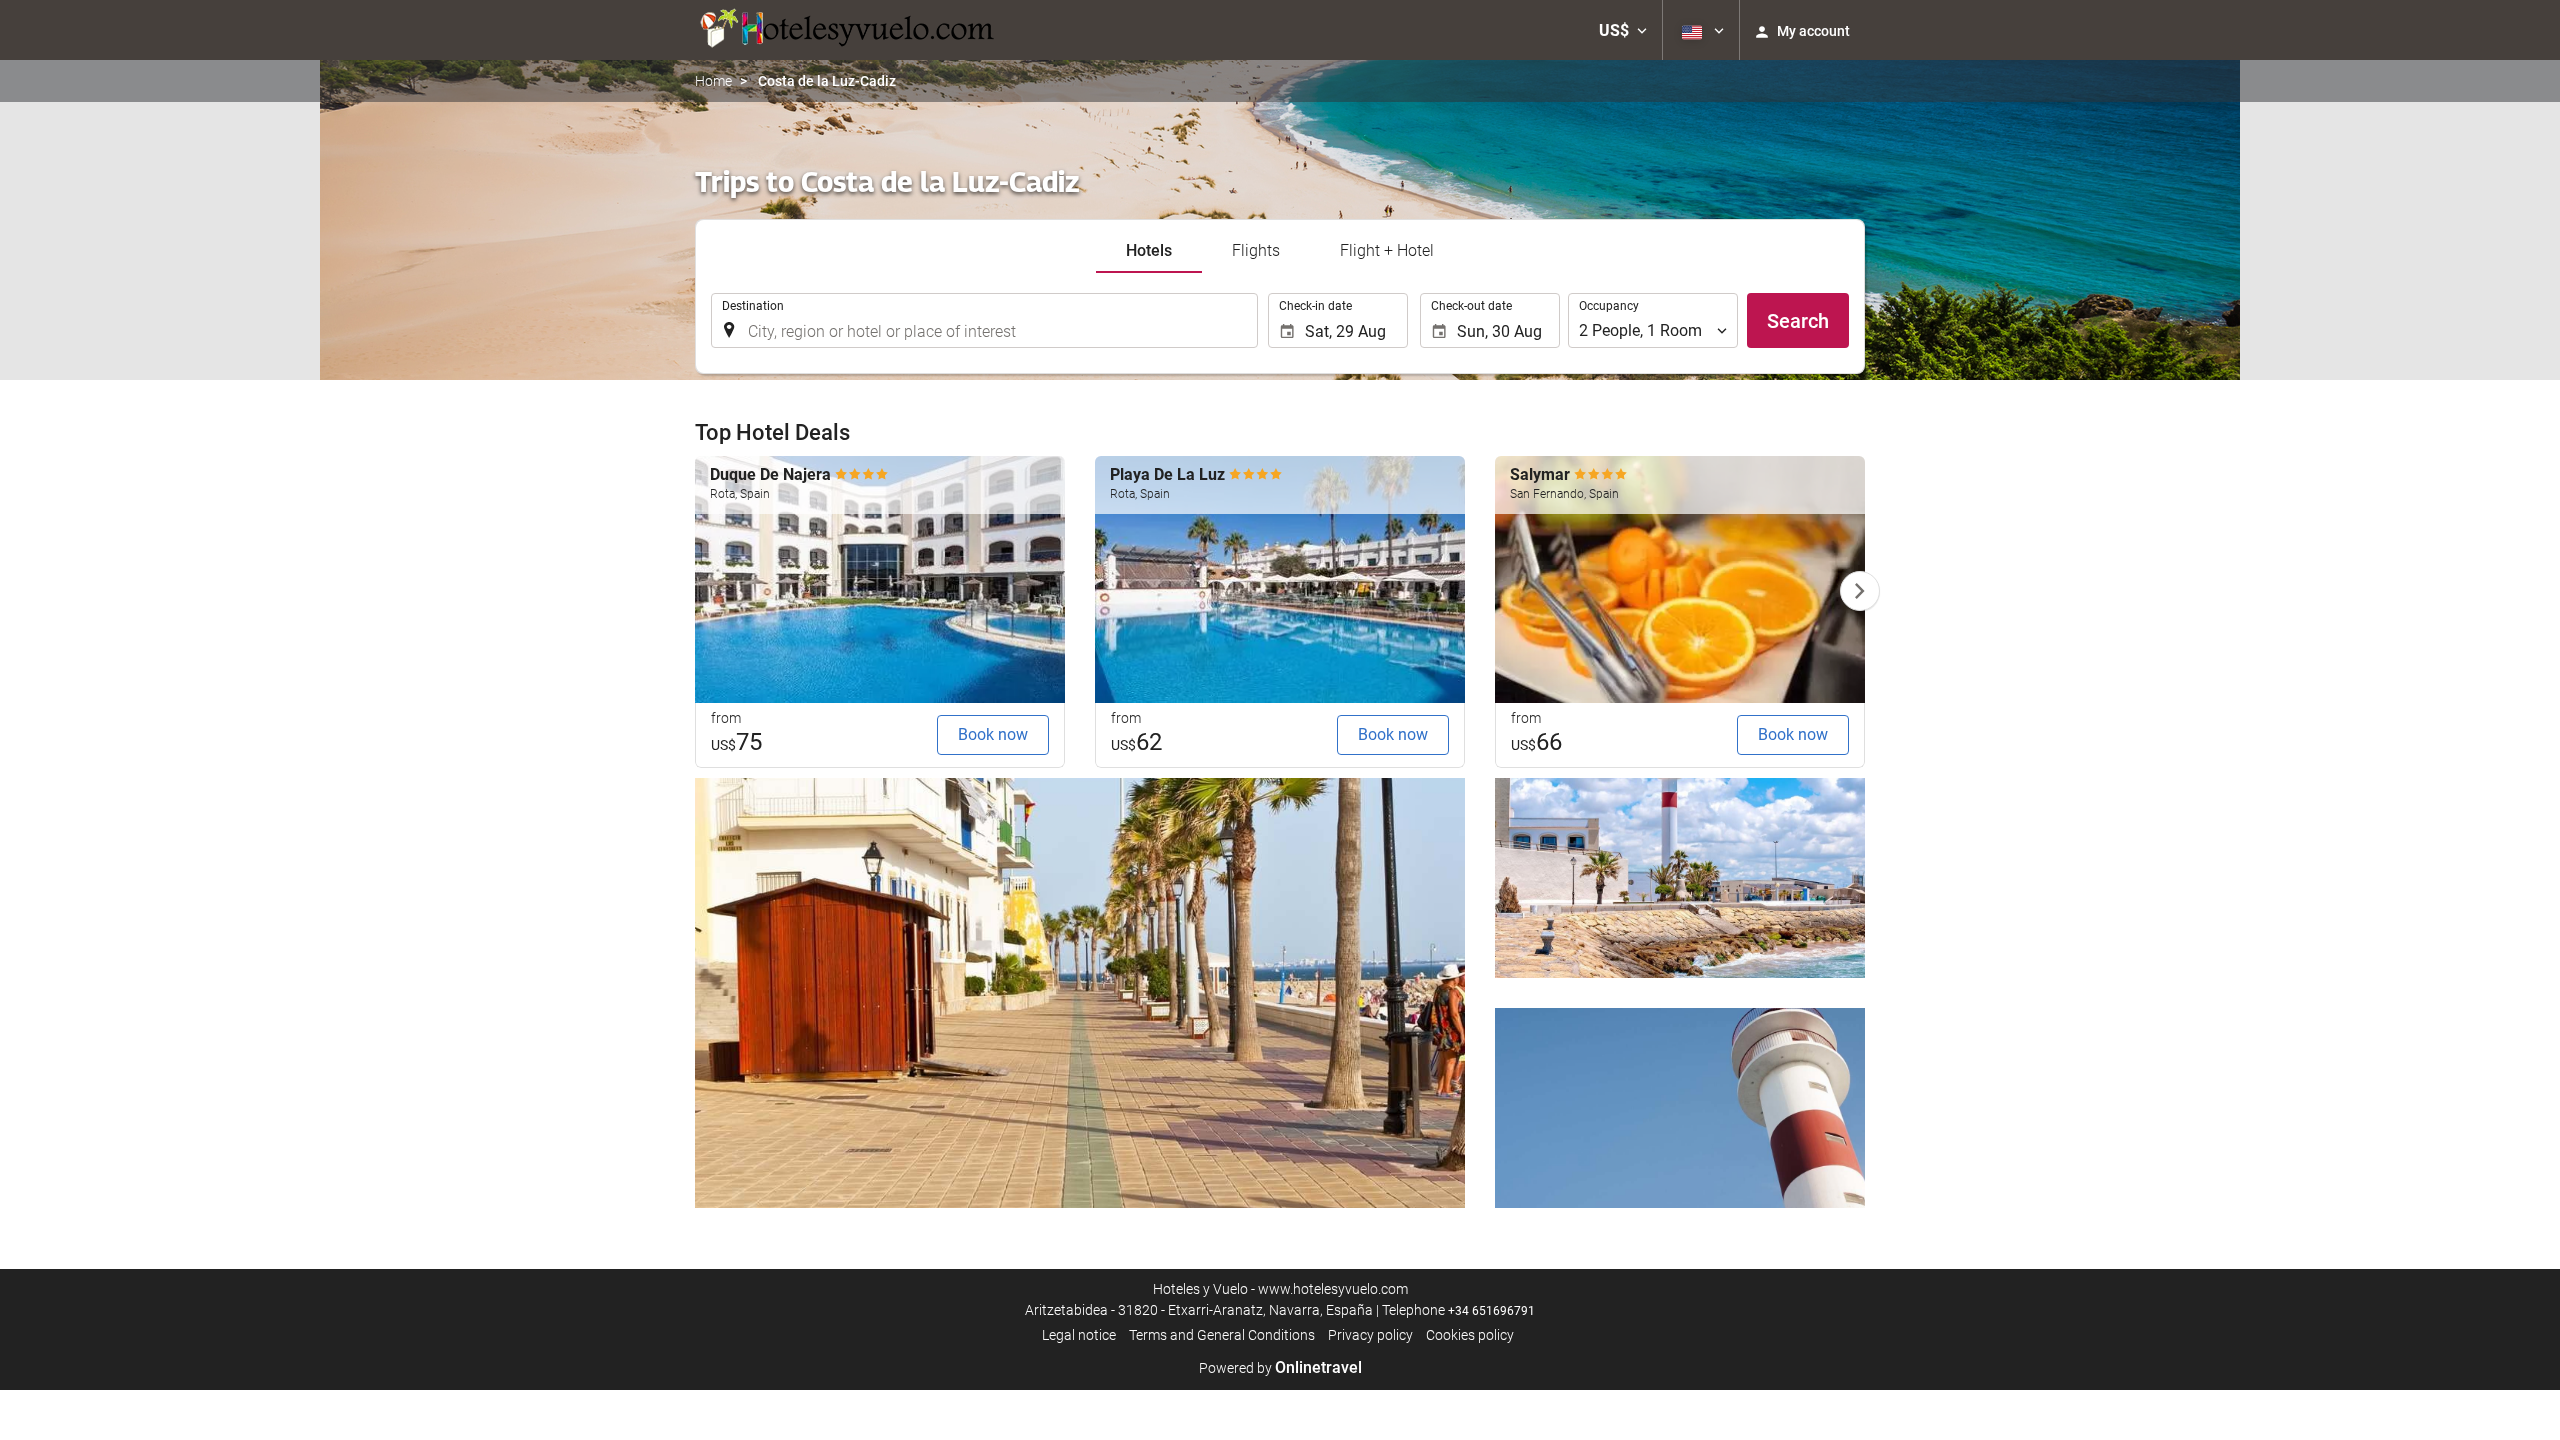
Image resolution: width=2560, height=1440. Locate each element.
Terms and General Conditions (1222, 1335)
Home (713, 81)
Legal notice (1079, 1335)
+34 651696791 (1491, 1311)
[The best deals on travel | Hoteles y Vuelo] (845, 30)
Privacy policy (1370, 1335)
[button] (1623, 30)
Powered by (1280, 1368)
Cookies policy (1470, 1335)
